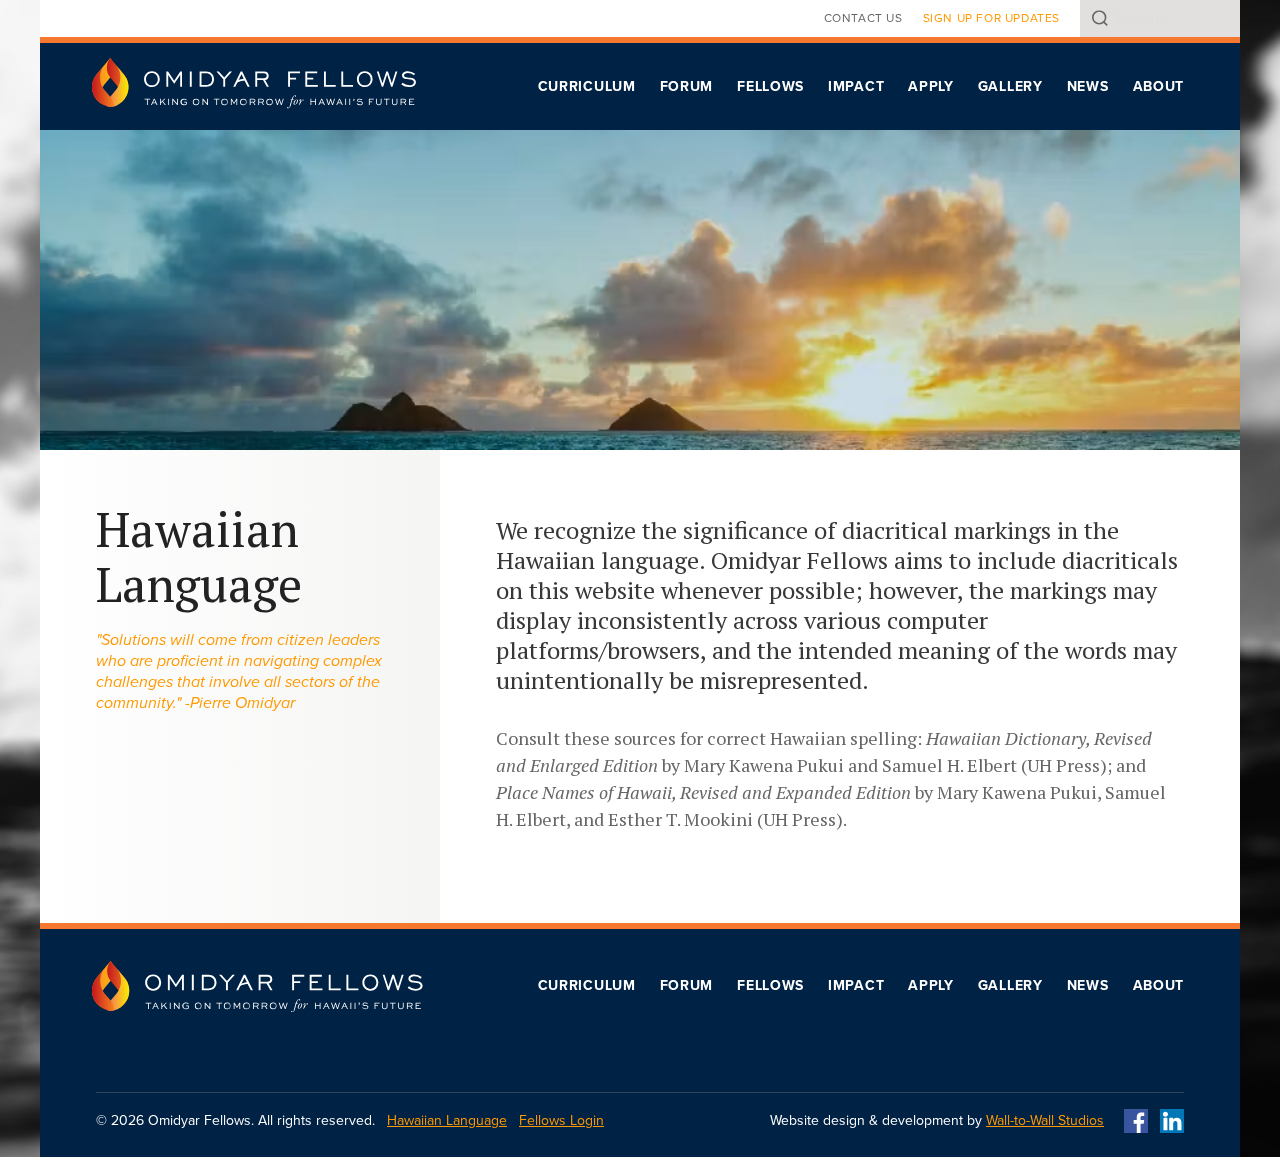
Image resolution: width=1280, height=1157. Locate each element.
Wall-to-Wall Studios (1045, 1120)
